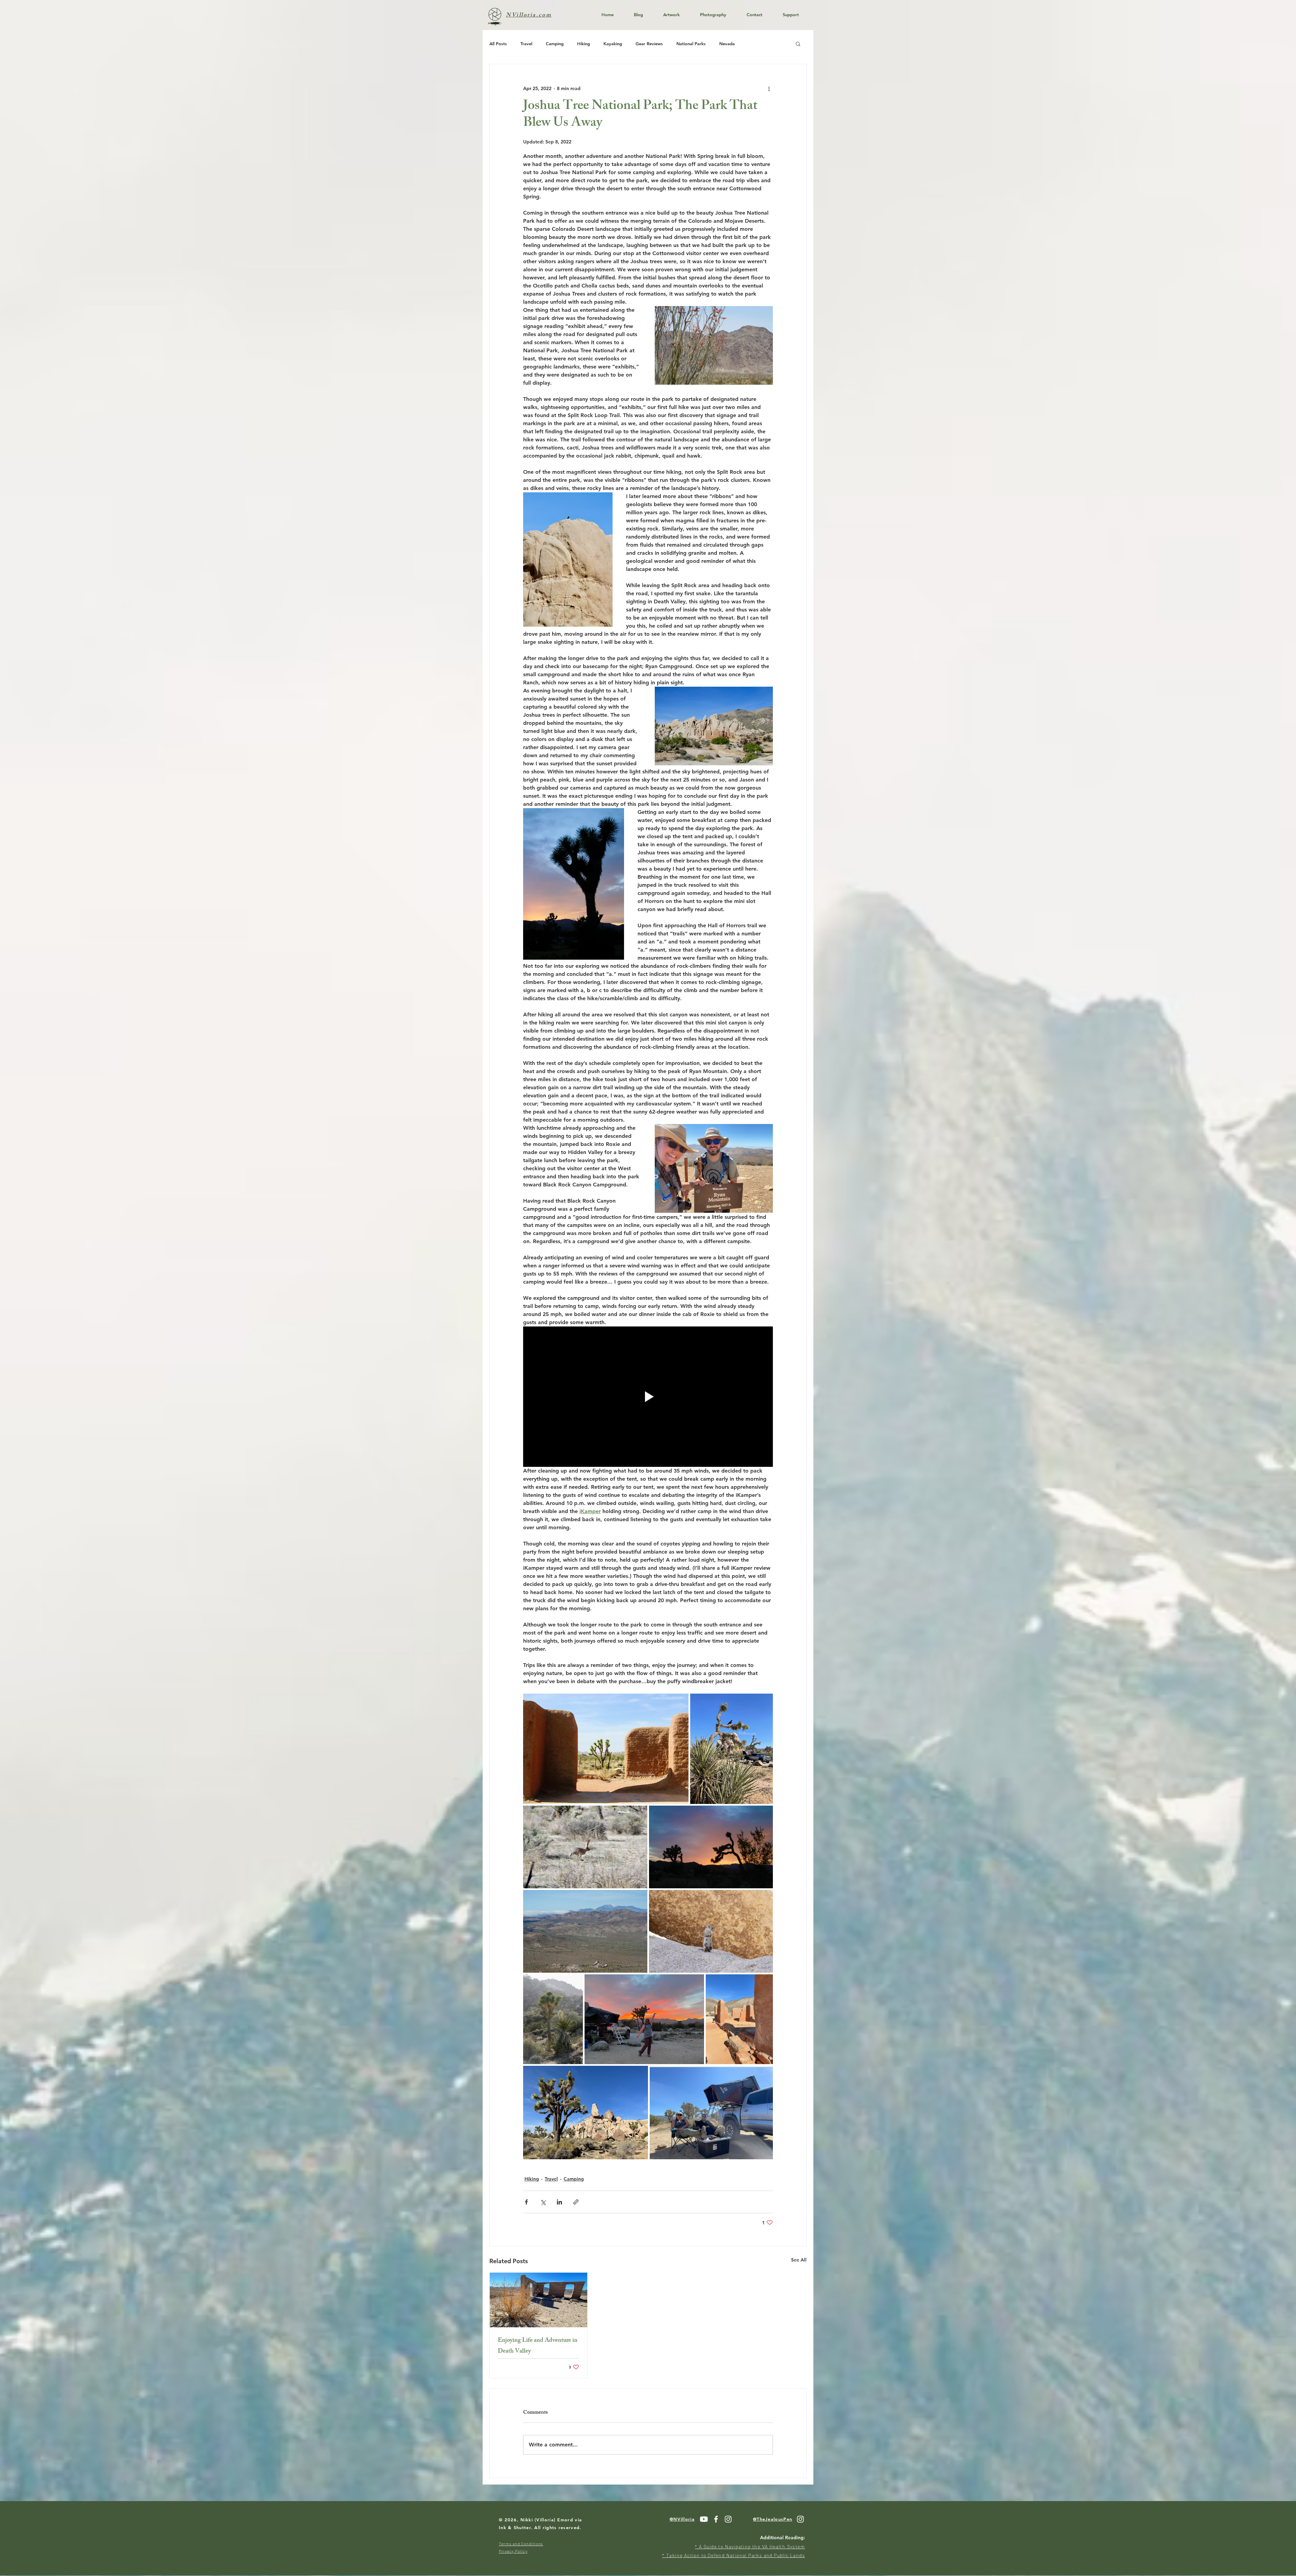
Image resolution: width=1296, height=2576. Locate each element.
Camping (555, 44)
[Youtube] (704, 2519)
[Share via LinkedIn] (559, 2202)
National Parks (691, 44)
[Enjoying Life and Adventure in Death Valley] (538, 2300)
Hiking (584, 44)
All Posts (498, 44)
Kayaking (613, 44)
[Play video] (648, 1397)
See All (799, 2260)
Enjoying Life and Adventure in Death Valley (538, 2346)
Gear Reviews (649, 44)
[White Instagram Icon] (728, 2519)
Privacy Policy (513, 2551)
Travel (526, 44)
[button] (798, 44)
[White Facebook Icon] (716, 2519)
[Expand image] (606, 1749)
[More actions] (769, 88)
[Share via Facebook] (526, 2202)
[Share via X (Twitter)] (543, 2202)
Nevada (727, 44)
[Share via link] (576, 2202)
